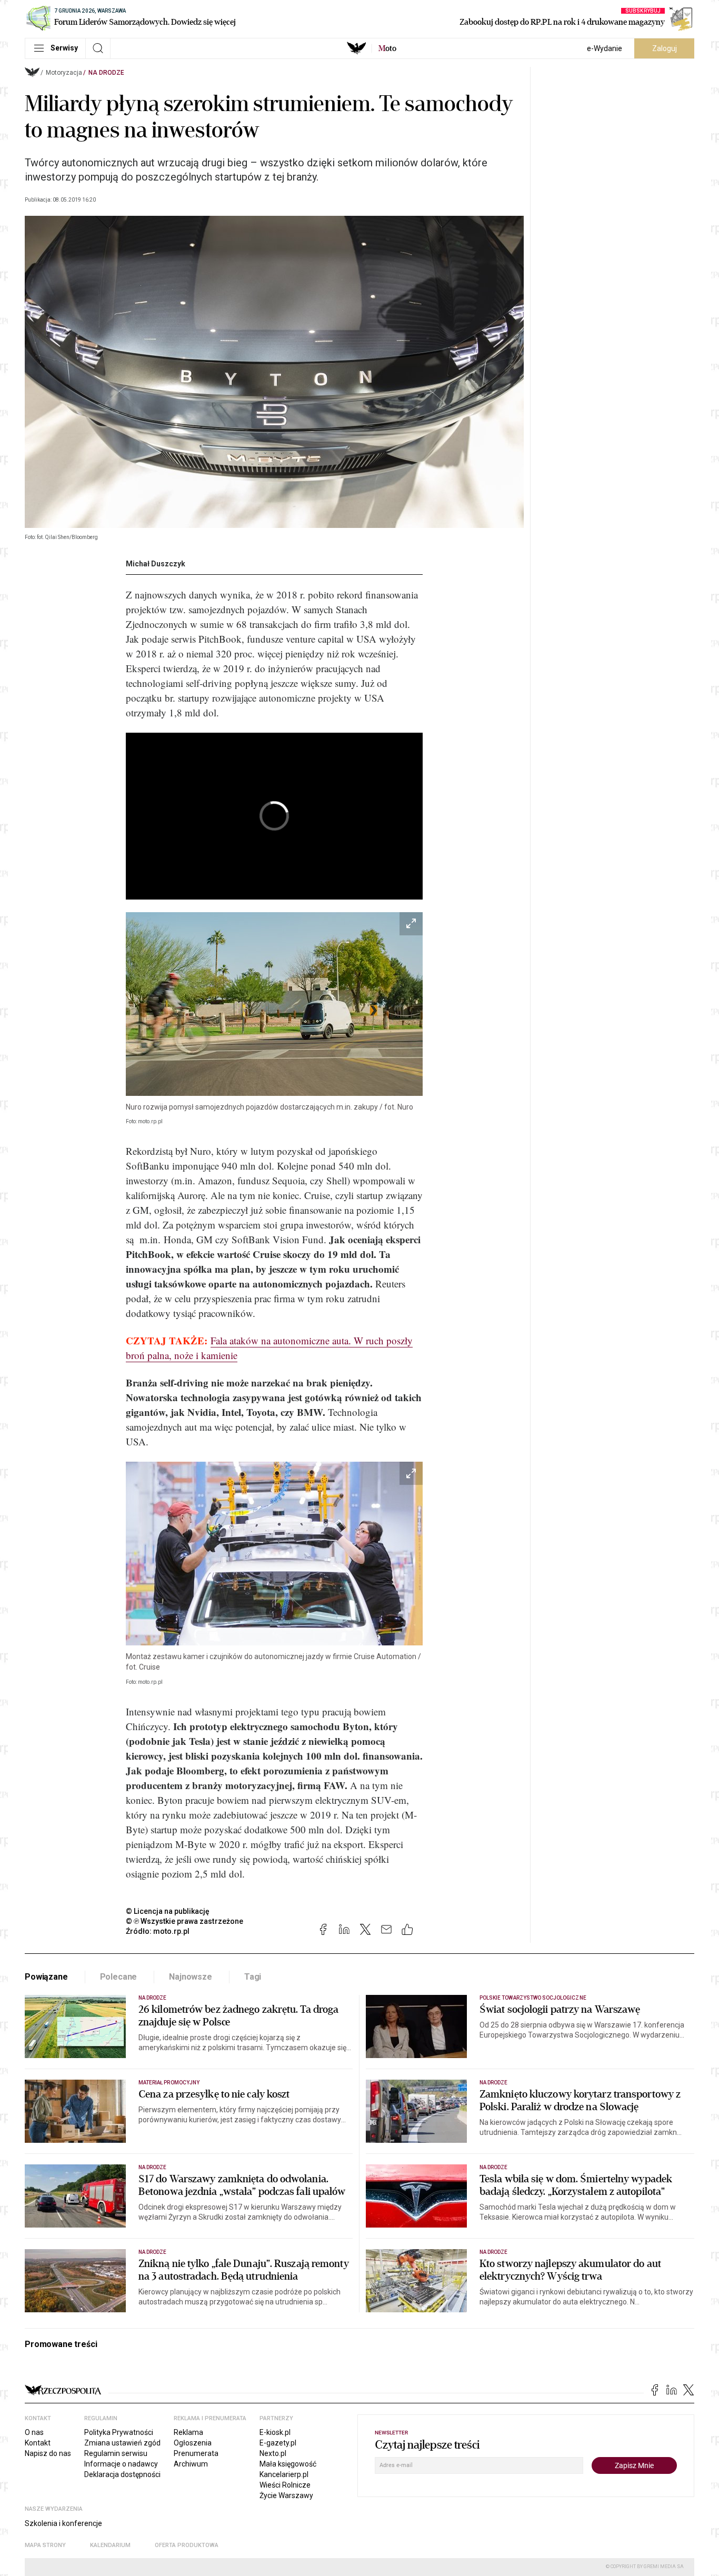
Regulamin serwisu (116, 2453)
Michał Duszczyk (156, 564)
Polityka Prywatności (119, 2432)
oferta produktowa (187, 2545)
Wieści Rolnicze (285, 2485)
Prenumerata (196, 2453)
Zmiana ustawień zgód (122, 2443)
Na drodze (106, 73)
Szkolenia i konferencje (63, 2523)
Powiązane (46, 1977)
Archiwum (191, 2464)
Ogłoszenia (193, 2443)
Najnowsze (191, 1977)
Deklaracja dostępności (122, 2474)
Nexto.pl (273, 2453)
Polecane (119, 1977)
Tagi (253, 1977)
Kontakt (38, 2443)
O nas (34, 2432)
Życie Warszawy (286, 2495)
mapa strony (45, 2545)
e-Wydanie (605, 48)
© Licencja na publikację (168, 1911)
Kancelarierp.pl (284, 2474)
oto (387, 48)
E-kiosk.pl (275, 2432)
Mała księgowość (288, 2464)
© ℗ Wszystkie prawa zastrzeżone (184, 1921)
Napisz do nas (48, 2453)
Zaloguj (665, 48)
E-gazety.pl (278, 2443)
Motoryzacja (64, 73)
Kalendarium (110, 2545)
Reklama (188, 2432)
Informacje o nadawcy (121, 2464)
